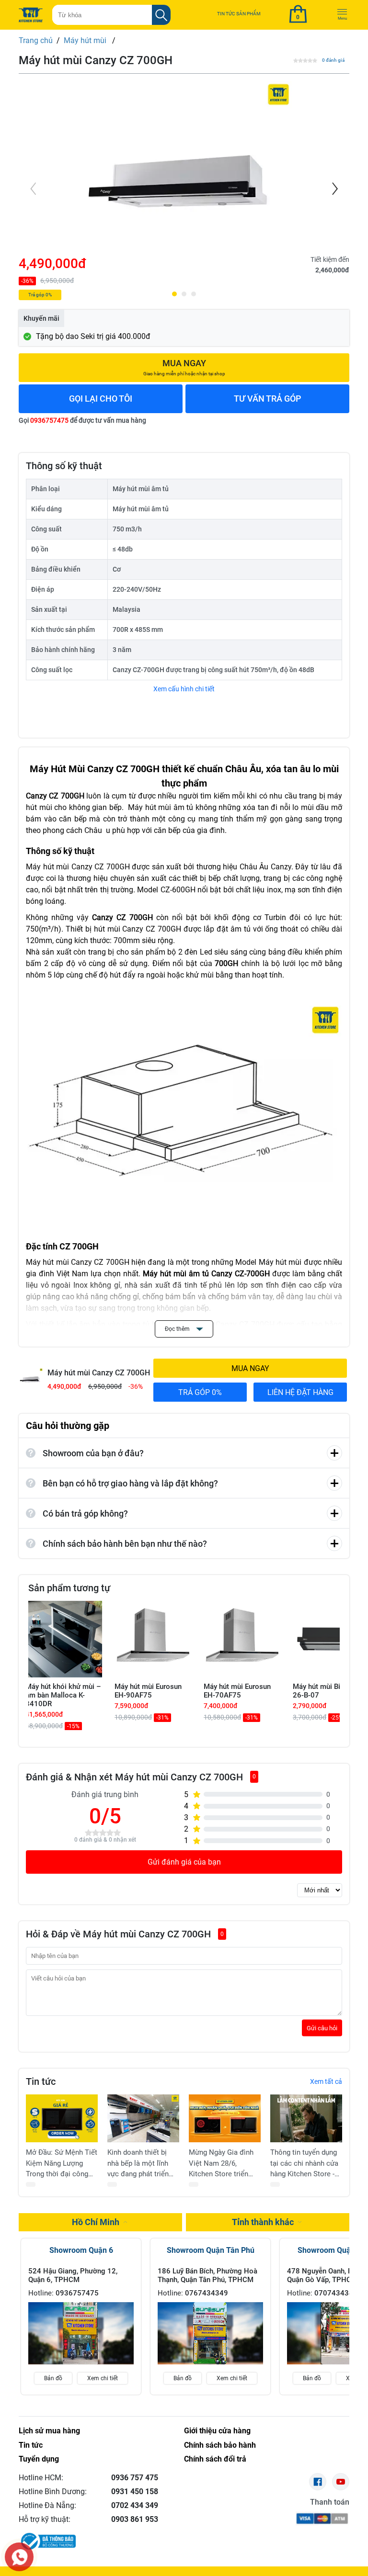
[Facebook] (318, 2482)
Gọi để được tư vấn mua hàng (82, 420)
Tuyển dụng (39, 2459)
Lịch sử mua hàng (49, 2431)
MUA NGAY (250, 1368)
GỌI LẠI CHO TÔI (101, 399)
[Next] (334, 189)
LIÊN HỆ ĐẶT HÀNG (300, 1392)
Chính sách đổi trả (215, 2459)
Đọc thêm (178, 1329)
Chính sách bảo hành (220, 2445)
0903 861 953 (135, 2519)
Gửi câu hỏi (322, 2028)
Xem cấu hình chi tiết (184, 689)
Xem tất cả (326, 2081)
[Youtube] (341, 2482)
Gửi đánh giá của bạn (184, 1862)
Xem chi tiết (103, 2378)
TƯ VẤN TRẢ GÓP (268, 399)
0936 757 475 (135, 2478)
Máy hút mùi (86, 40)
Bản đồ (53, 2378)
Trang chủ (36, 40)
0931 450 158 (135, 2492)
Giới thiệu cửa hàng (217, 2431)
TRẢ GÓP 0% (200, 1392)
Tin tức (31, 2445)
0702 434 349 (135, 2505)
